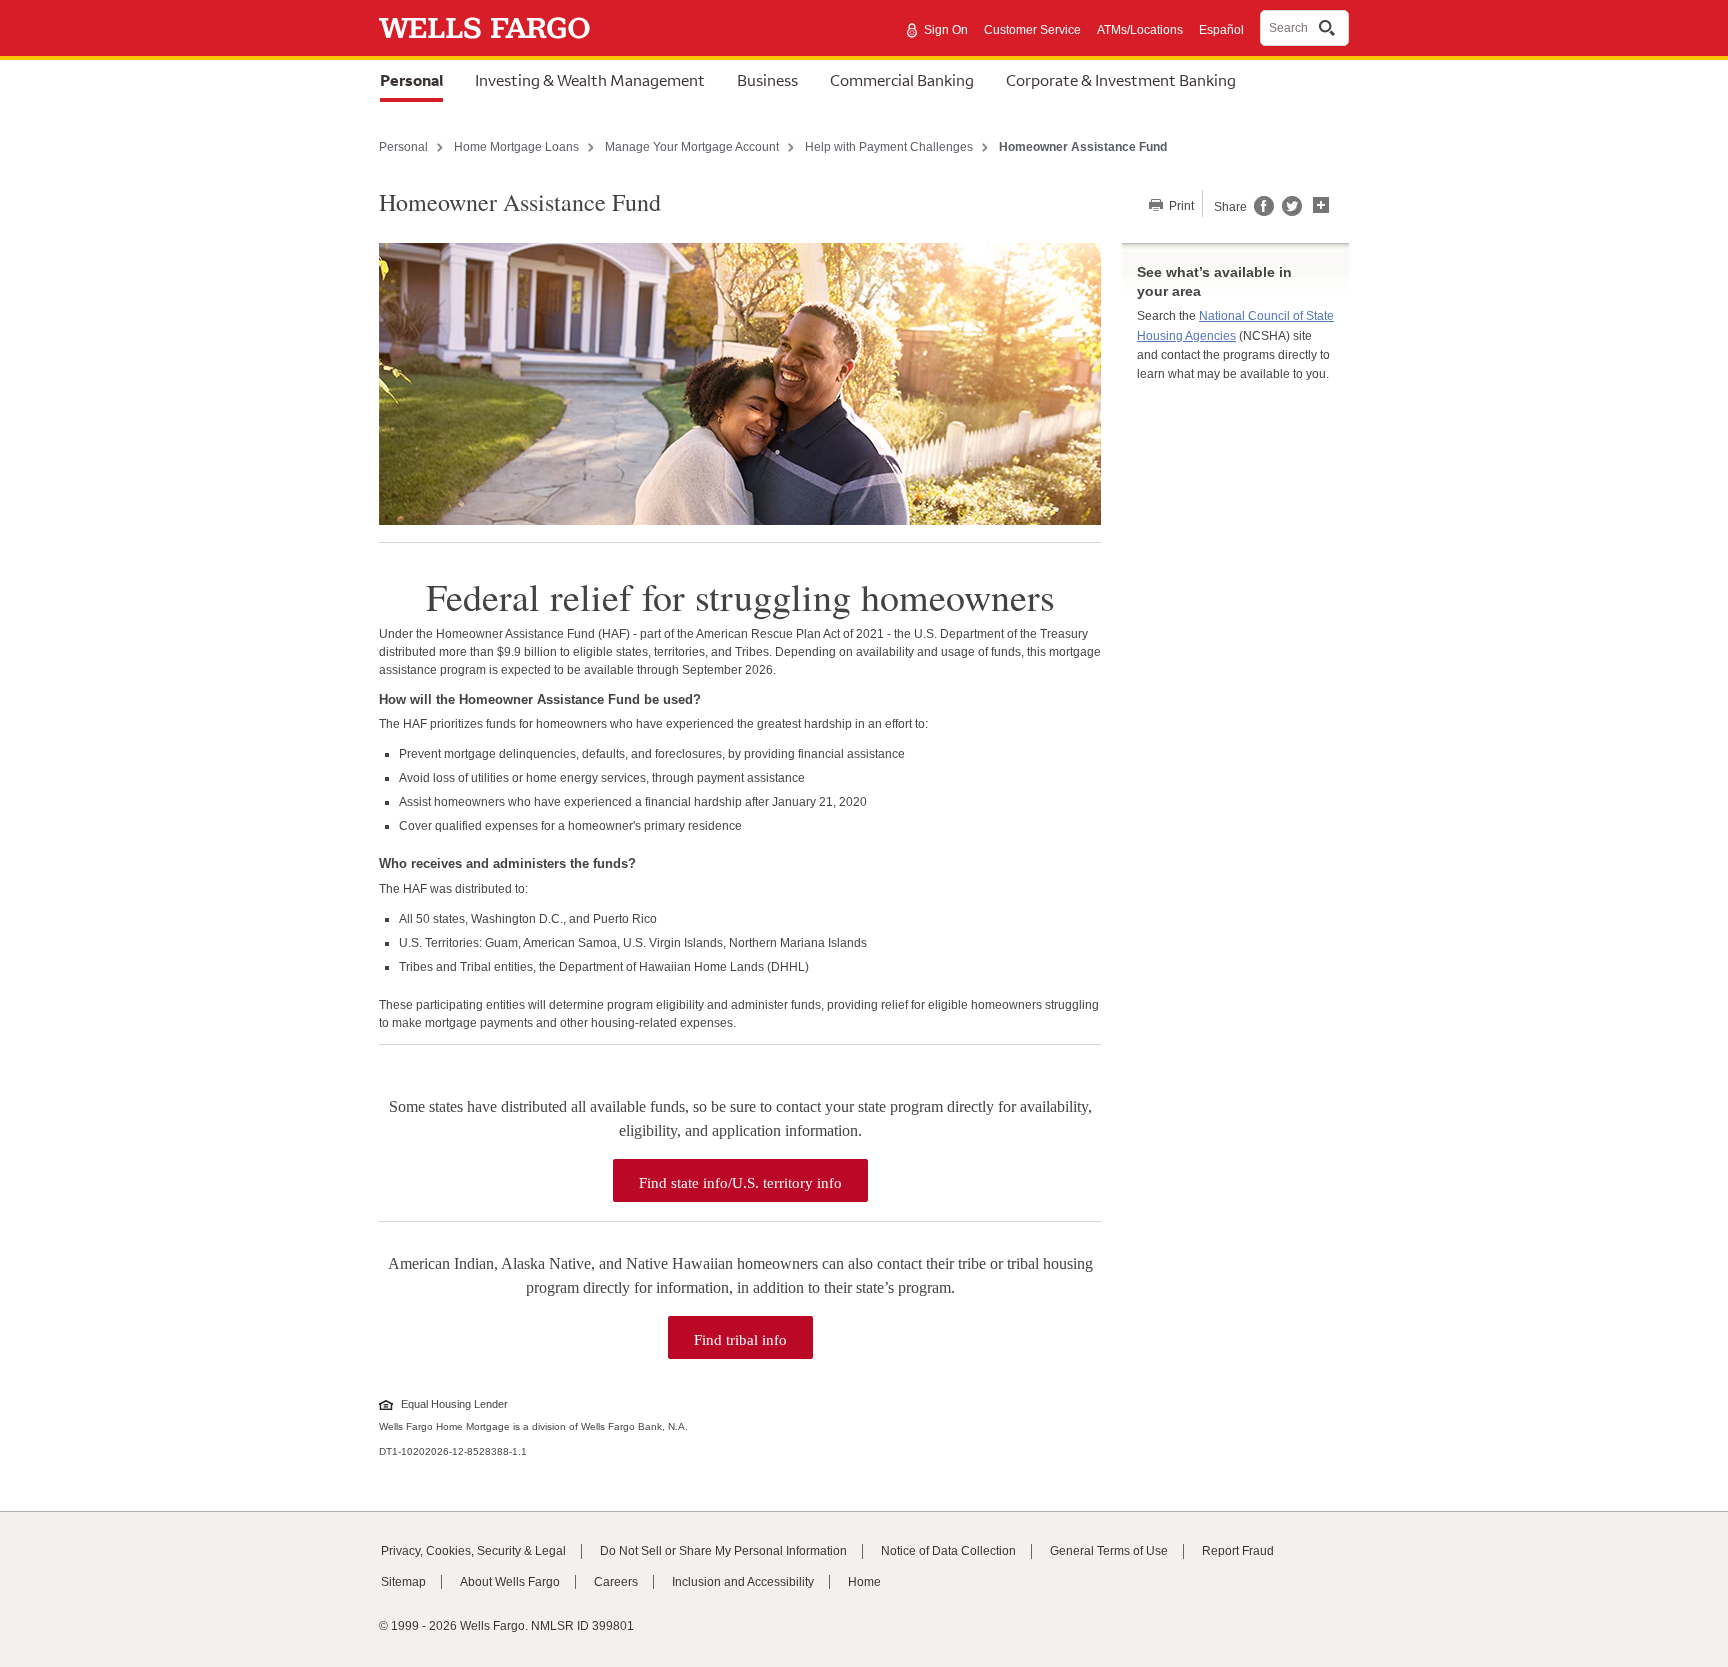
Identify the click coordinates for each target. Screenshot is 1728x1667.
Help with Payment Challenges (889, 147)
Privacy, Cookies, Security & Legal (473, 1551)
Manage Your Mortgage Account (692, 147)
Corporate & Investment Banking (1121, 80)
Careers (616, 1582)
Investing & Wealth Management (590, 80)
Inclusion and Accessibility (743, 1582)
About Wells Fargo (510, 1582)
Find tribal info (753, 1334)
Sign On (946, 30)
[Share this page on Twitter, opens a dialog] (1288, 212)
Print (1180, 206)
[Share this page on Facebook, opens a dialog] (1262, 212)
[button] (1321, 203)
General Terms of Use (1109, 1551)
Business (767, 80)
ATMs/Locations (1140, 30)
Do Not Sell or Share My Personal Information (723, 1551)
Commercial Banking (902, 80)
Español (1221, 30)
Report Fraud (1238, 1551)
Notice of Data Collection (948, 1551)
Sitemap (403, 1582)
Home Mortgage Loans (516, 147)
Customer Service (1032, 30)
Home (864, 1582)
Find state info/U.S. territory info (753, 1177)
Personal (411, 80)
